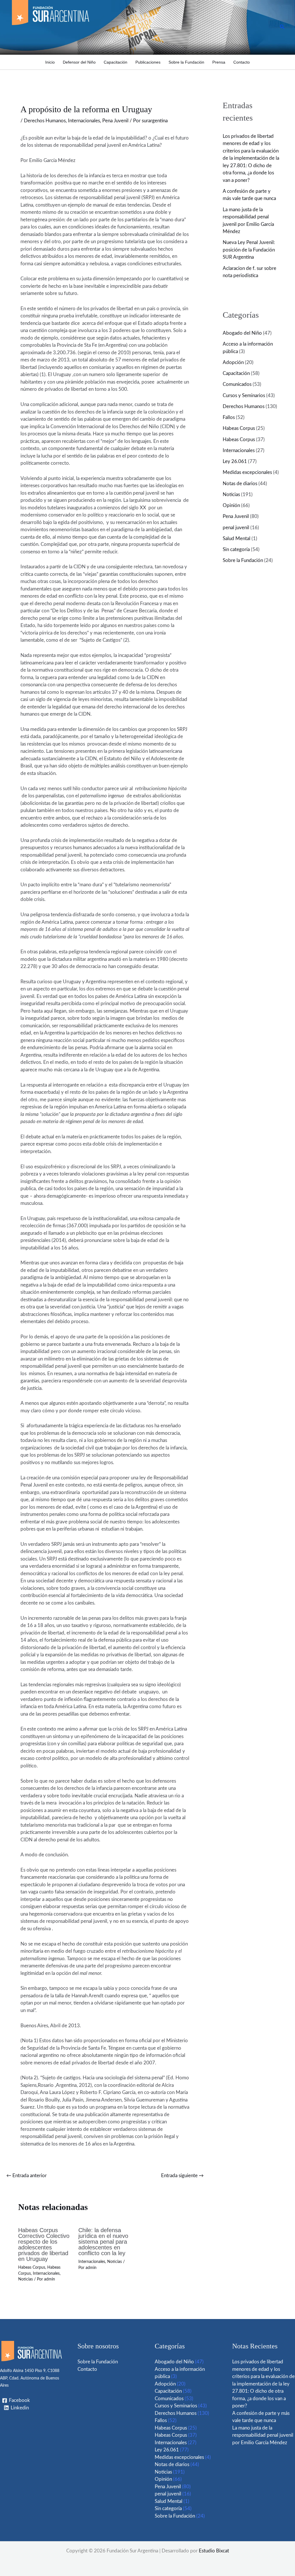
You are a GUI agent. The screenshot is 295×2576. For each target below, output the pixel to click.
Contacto (242, 62)
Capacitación (116, 62)
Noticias (25, 2279)
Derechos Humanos (45, 121)
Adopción (233, 362)
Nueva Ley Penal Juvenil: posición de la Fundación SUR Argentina (249, 250)
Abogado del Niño (242, 333)
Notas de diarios (240, 484)
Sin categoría (236, 549)
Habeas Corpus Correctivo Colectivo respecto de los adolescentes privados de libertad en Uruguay (44, 2245)
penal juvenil (236, 528)
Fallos (229, 417)
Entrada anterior (27, 2176)
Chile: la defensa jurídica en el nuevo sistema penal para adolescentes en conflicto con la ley (103, 2242)
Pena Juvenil (115, 121)
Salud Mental (237, 539)
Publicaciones (148, 62)
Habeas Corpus (32, 2268)
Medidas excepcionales (247, 472)
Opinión (231, 505)
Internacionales (84, 121)
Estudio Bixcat (214, 2551)
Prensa (219, 62)
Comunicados (237, 384)
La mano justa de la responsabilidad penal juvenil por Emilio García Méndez (263, 2435)
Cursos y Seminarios (244, 396)
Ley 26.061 (235, 461)
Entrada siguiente (182, 2176)
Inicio (50, 62)
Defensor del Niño (79, 62)
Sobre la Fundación (186, 62)
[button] (282, 27)
